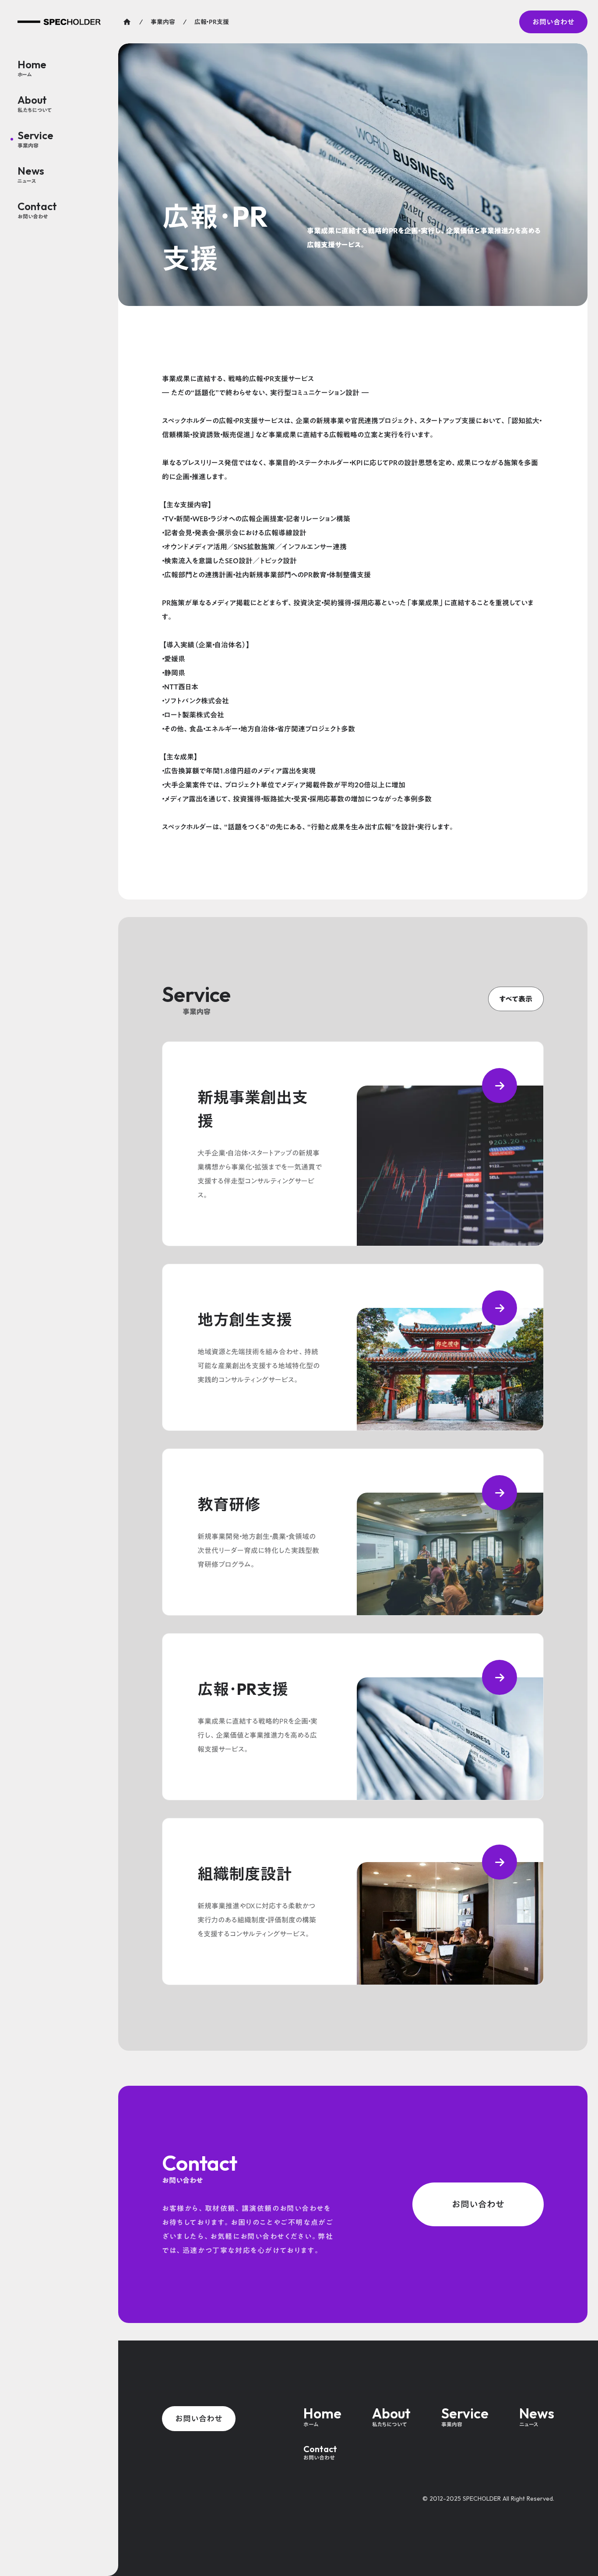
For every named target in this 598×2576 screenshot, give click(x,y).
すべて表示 (516, 999)
